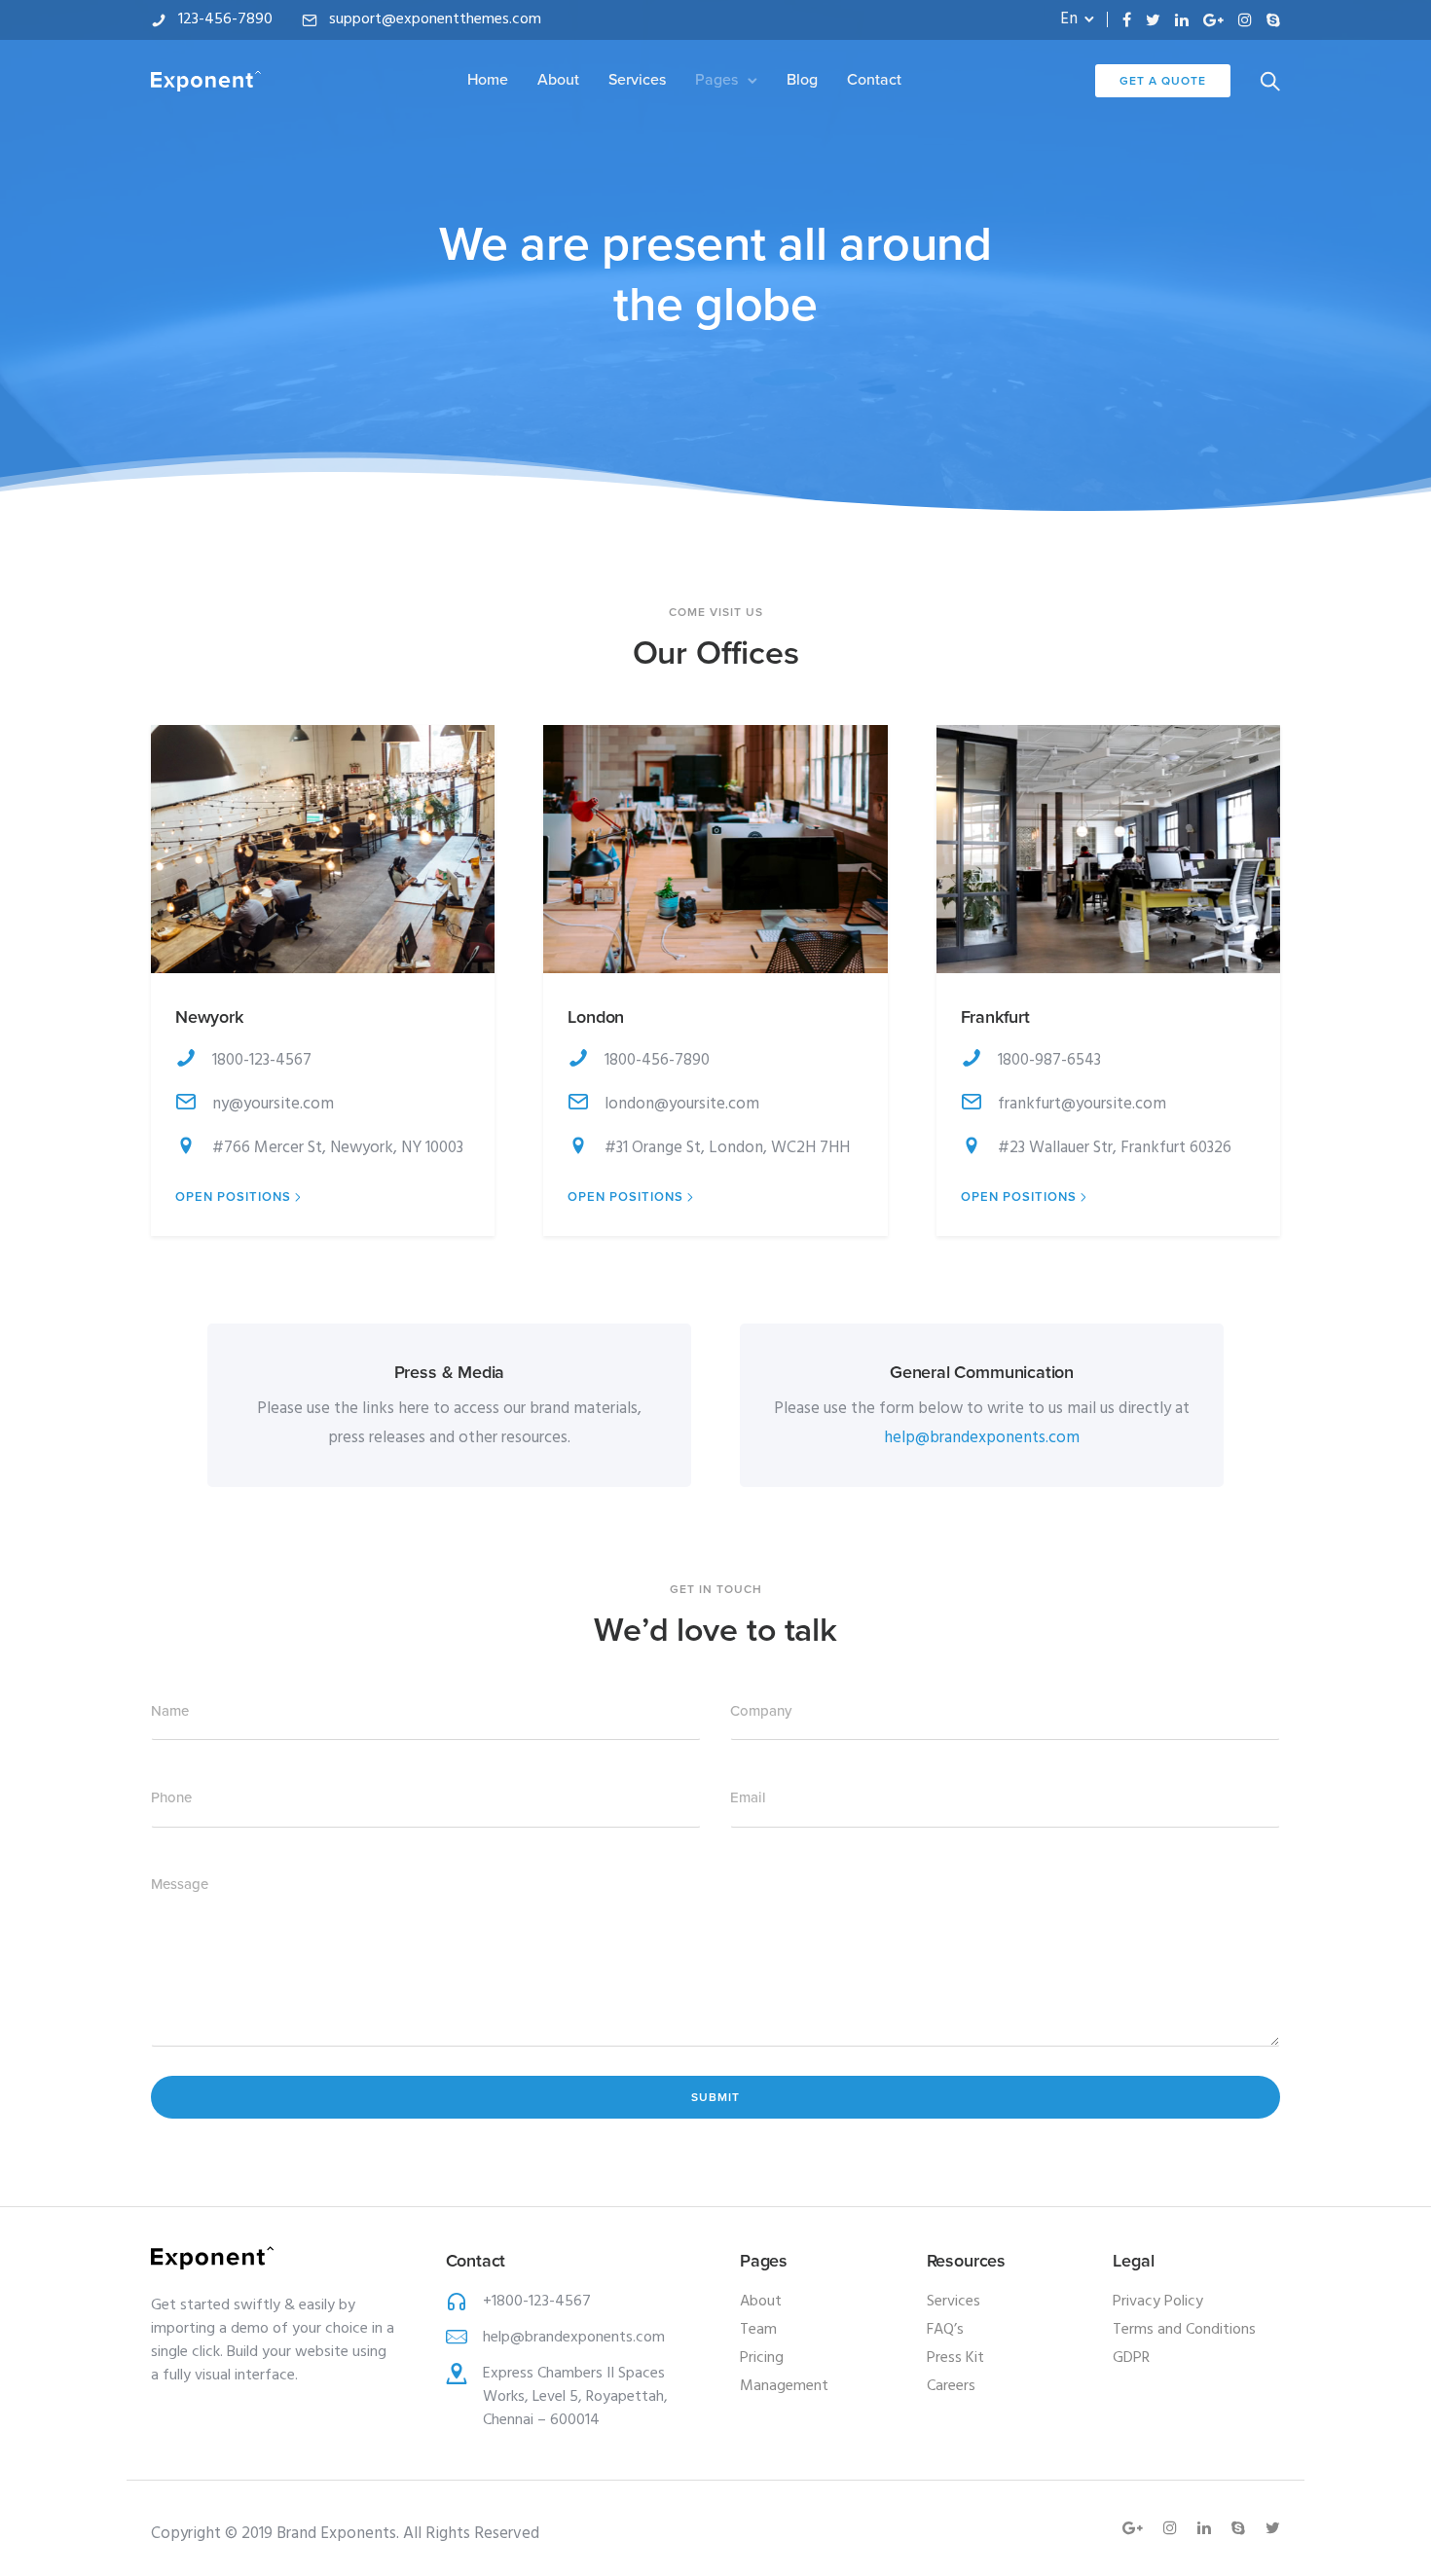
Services (637, 80)
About (558, 80)
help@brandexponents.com (982, 1438)
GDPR (1131, 2358)
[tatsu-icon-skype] (1273, 20)
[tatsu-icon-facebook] (1127, 20)
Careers (951, 2386)
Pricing (762, 2358)
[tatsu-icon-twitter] (1153, 20)
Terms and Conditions (1184, 2330)
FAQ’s (945, 2330)
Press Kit (955, 2358)
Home (488, 80)
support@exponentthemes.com (435, 19)
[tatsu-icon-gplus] (1213, 20)
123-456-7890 (225, 19)
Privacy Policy (1158, 2302)
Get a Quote (1163, 81)
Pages (716, 80)
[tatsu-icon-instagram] (1245, 20)
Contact (874, 80)
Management (784, 2386)
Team (758, 2330)
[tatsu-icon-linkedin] (1182, 20)
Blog (802, 80)
